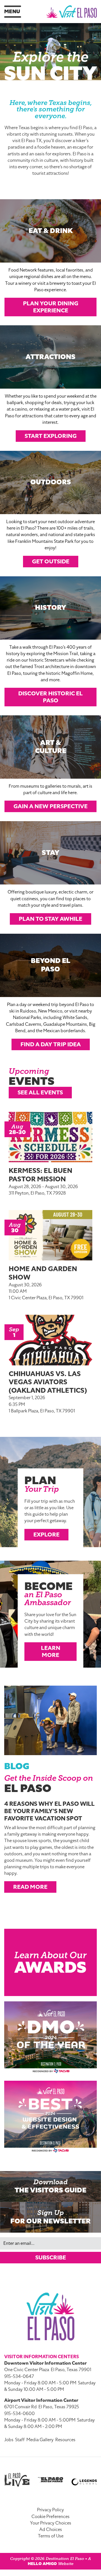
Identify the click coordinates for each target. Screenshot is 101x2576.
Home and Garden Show (43, 1273)
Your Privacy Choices (51, 2523)
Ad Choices (51, 2530)
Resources (65, 2440)
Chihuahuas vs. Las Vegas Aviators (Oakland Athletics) (48, 1382)
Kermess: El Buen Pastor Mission (41, 1175)
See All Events (40, 1092)
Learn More (51, 1651)
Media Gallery (40, 2440)
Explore (46, 1535)
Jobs (9, 2440)
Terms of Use (51, 2536)
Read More (30, 1887)
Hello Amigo (42, 2564)
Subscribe (51, 2257)
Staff (20, 2440)
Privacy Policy (50, 2510)
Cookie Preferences (50, 2517)
